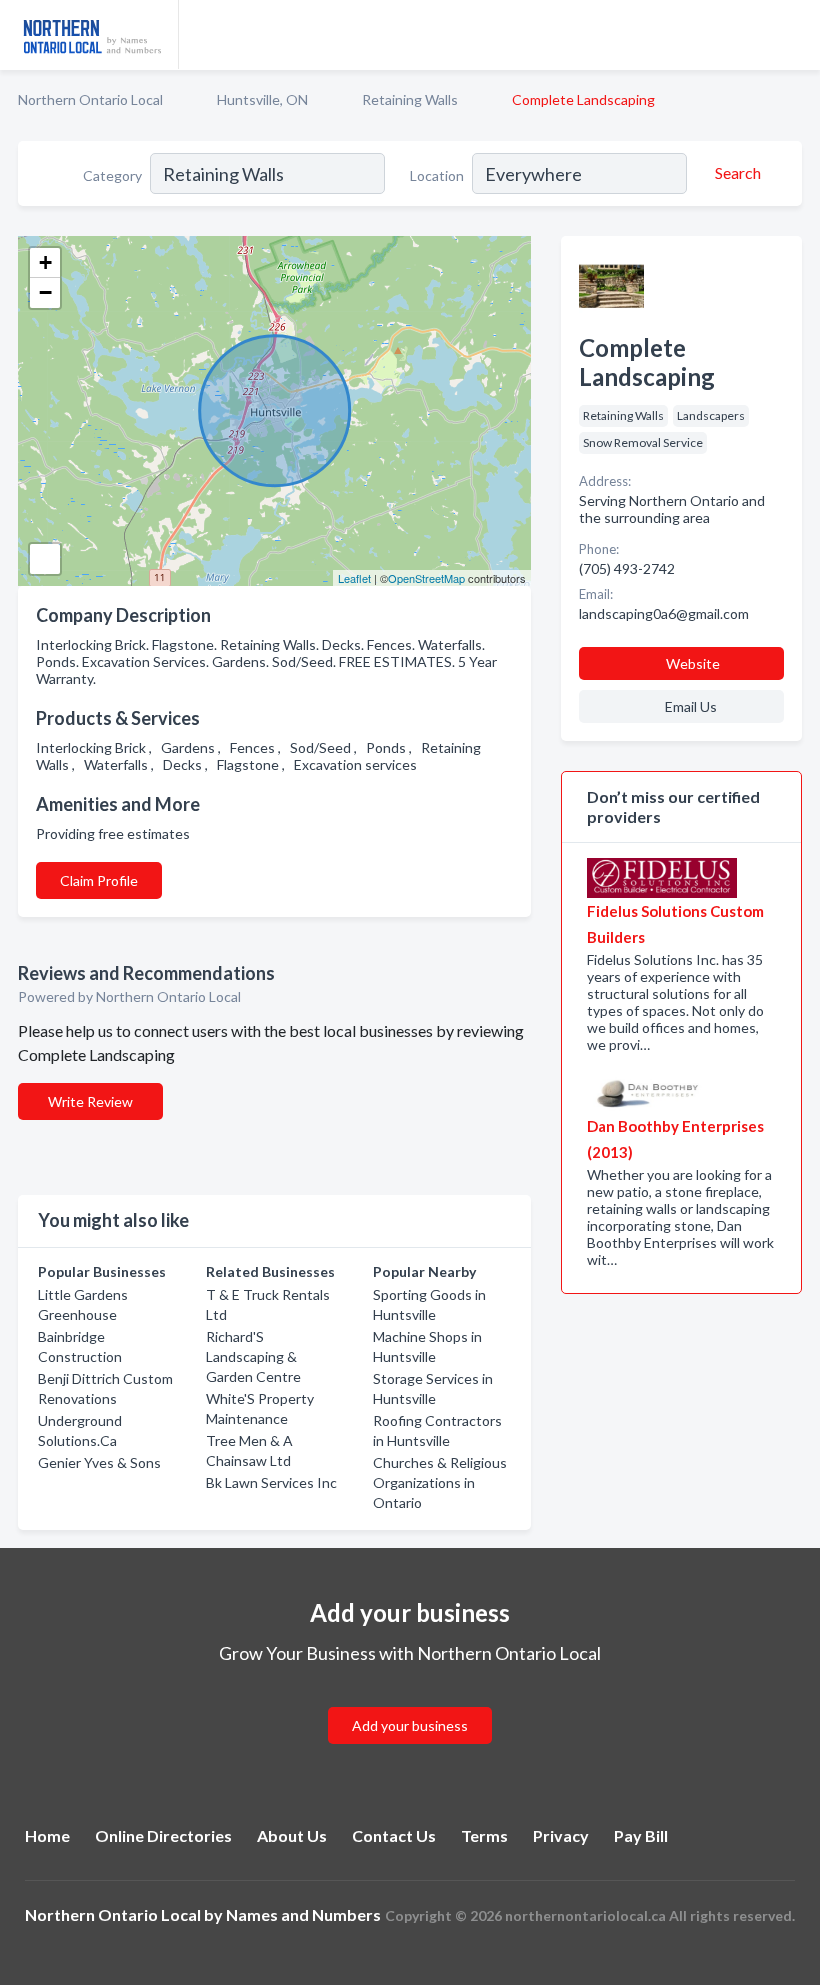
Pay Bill (641, 1835)
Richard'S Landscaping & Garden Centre (253, 1356)
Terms (484, 1835)
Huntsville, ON (262, 99)
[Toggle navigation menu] (793, 35)
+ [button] (45, 262)
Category (112, 175)
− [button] (45, 292)
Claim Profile (99, 880)
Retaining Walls (410, 99)
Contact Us (394, 1835)
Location (437, 175)
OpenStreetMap (426, 578)
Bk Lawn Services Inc (271, 1482)
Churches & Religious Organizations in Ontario (440, 1482)
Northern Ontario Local (90, 99)
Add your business (410, 1725)
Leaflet (354, 578)
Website (693, 663)
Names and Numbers (303, 1914)
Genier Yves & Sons (99, 1462)
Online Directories (163, 1835)
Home (47, 1835)
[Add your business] (410, 1701)
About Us (292, 1835)
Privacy (561, 1835)
